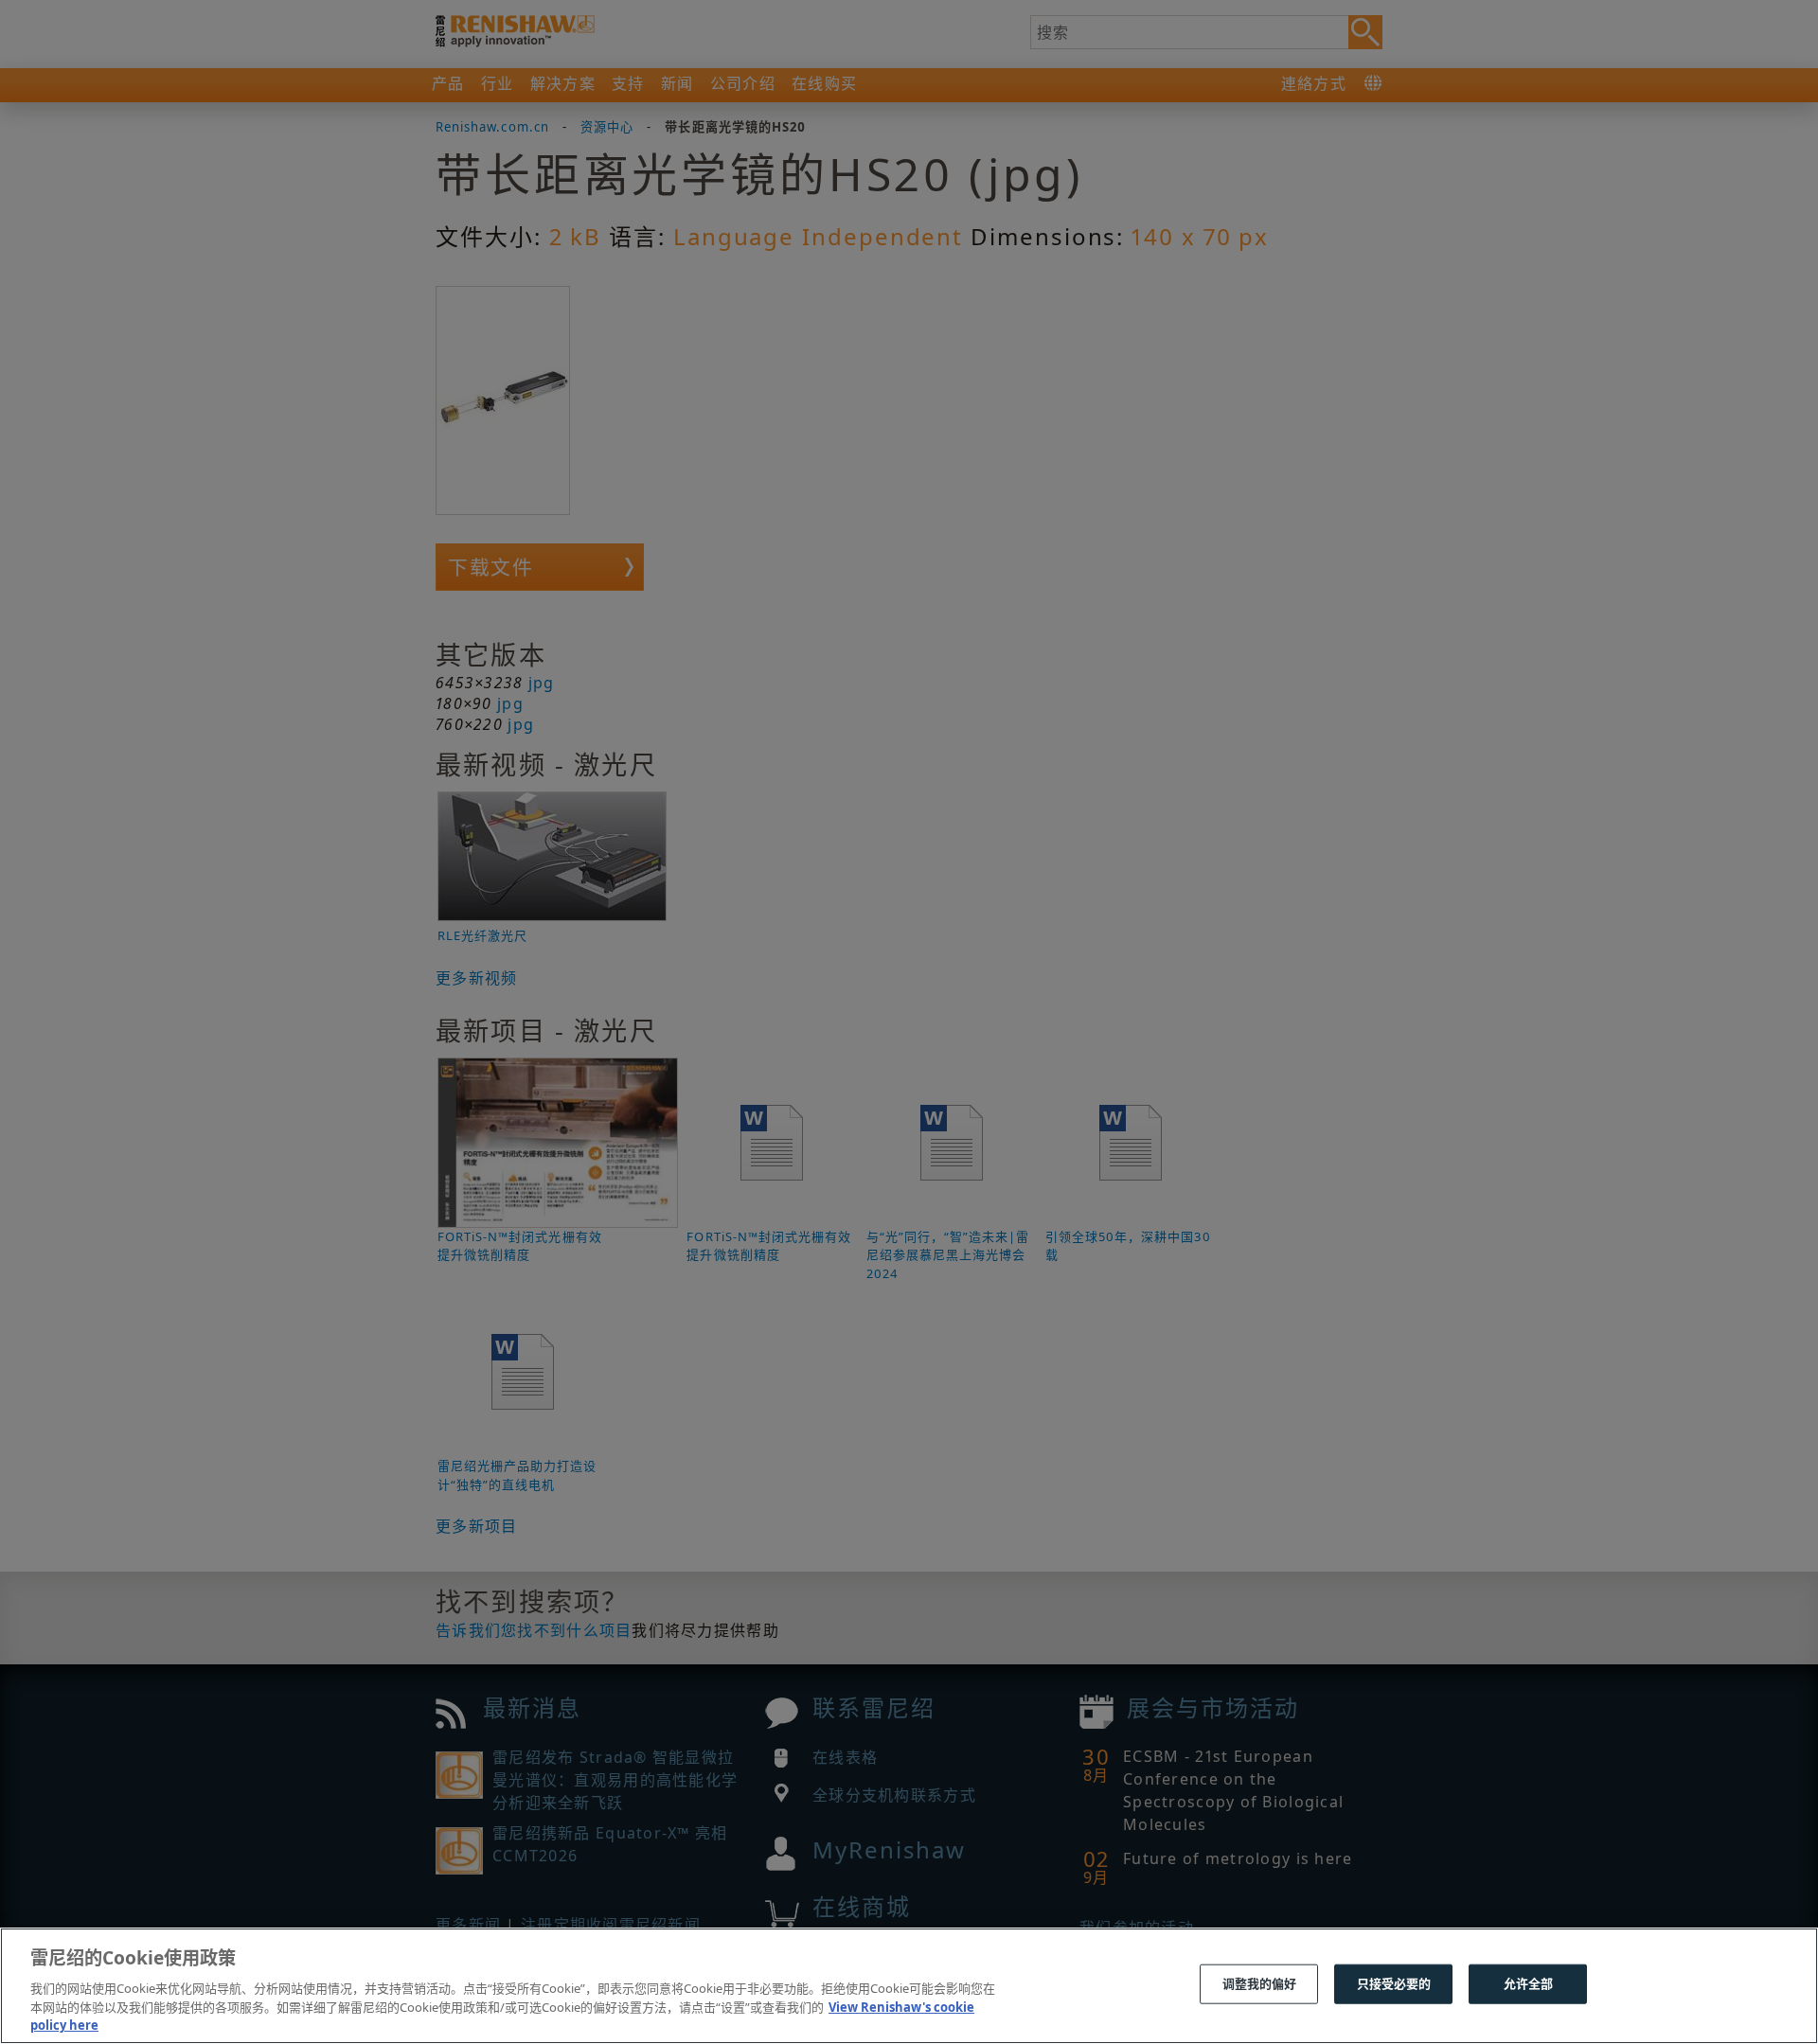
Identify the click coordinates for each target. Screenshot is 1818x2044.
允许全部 (1529, 1983)
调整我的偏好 (1260, 1983)
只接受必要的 (1394, 1983)
